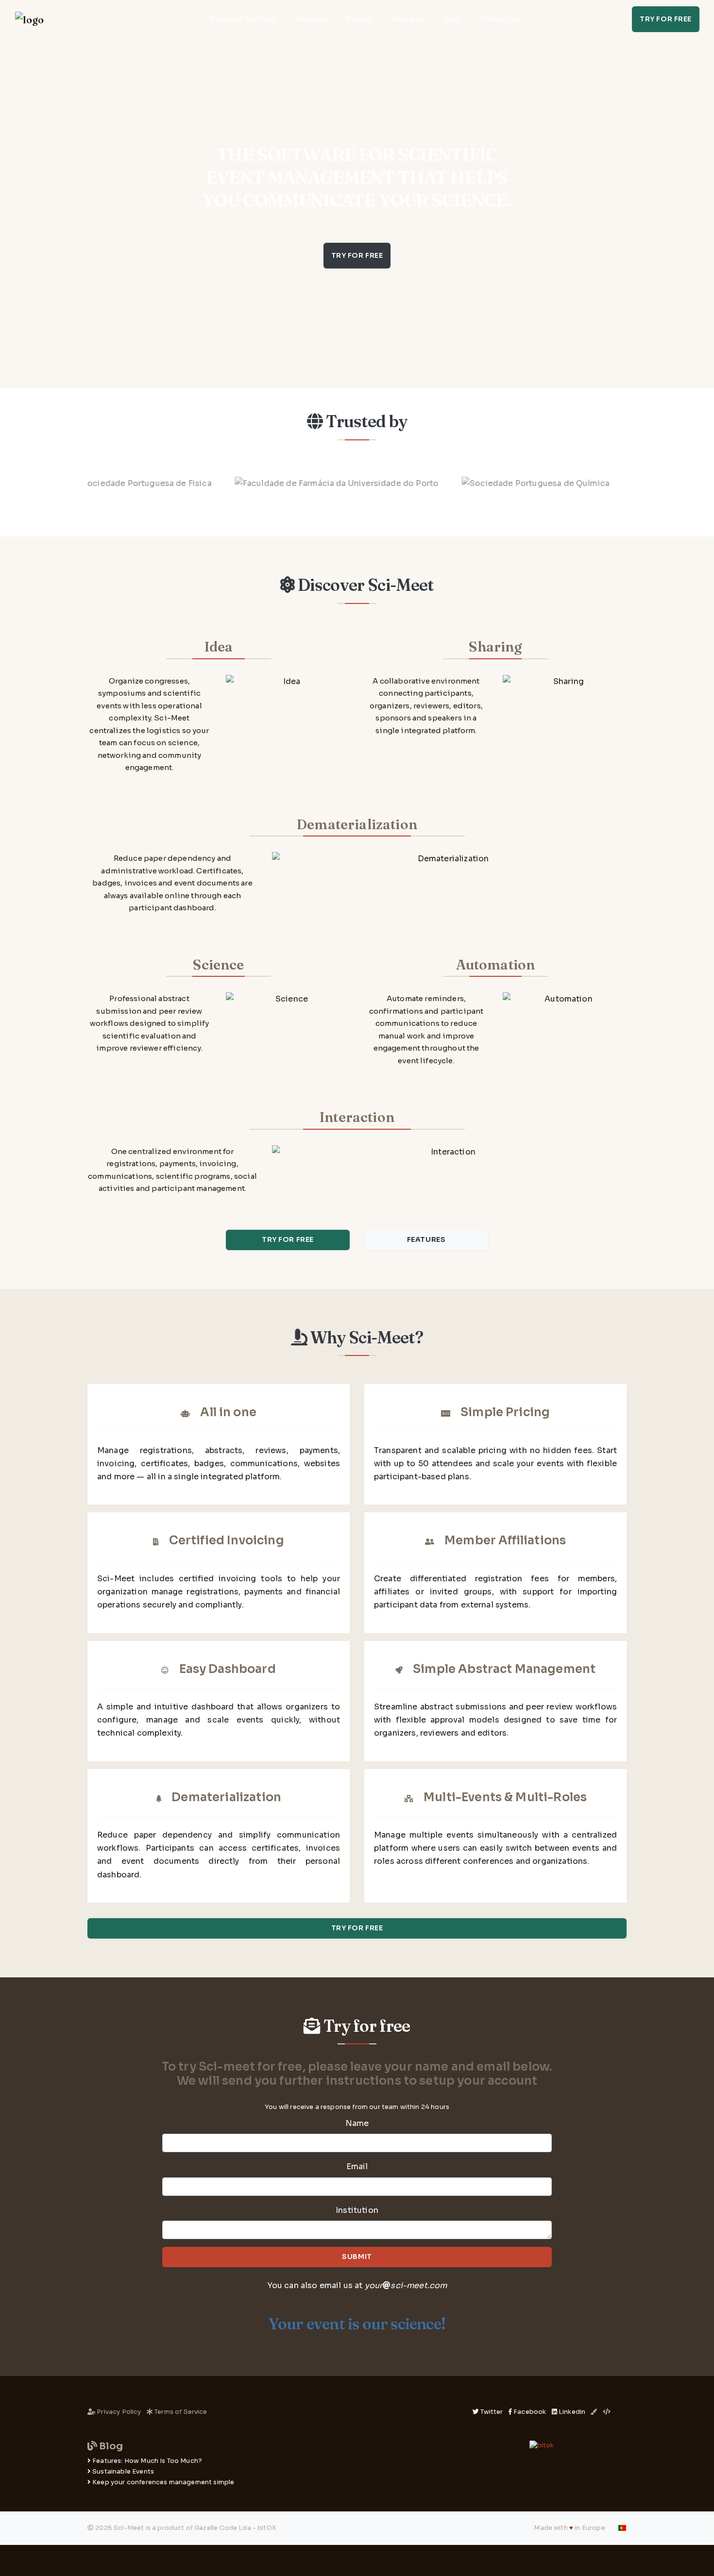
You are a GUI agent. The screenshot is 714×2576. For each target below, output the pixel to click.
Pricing (359, 19)
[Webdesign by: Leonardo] (607, 2412)
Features (312, 19)
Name (357, 2123)
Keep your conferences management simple (163, 2482)
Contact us (499, 19)
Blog (452, 19)
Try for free (666, 19)
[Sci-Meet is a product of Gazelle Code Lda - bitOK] (542, 2446)
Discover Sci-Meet (244, 19)
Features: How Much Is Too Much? (147, 2461)
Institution (357, 2210)
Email (357, 2166)
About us (408, 19)
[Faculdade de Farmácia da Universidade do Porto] (297, 483)
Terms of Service (180, 2412)
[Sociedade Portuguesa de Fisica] (103, 483)
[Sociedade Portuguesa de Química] (496, 483)
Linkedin (572, 2412)
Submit (357, 2257)
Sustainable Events (123, 2472)
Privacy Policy (119, 2412)
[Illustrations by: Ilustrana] (594, 2412)
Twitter (492, 2412)
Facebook (530, 2412)
